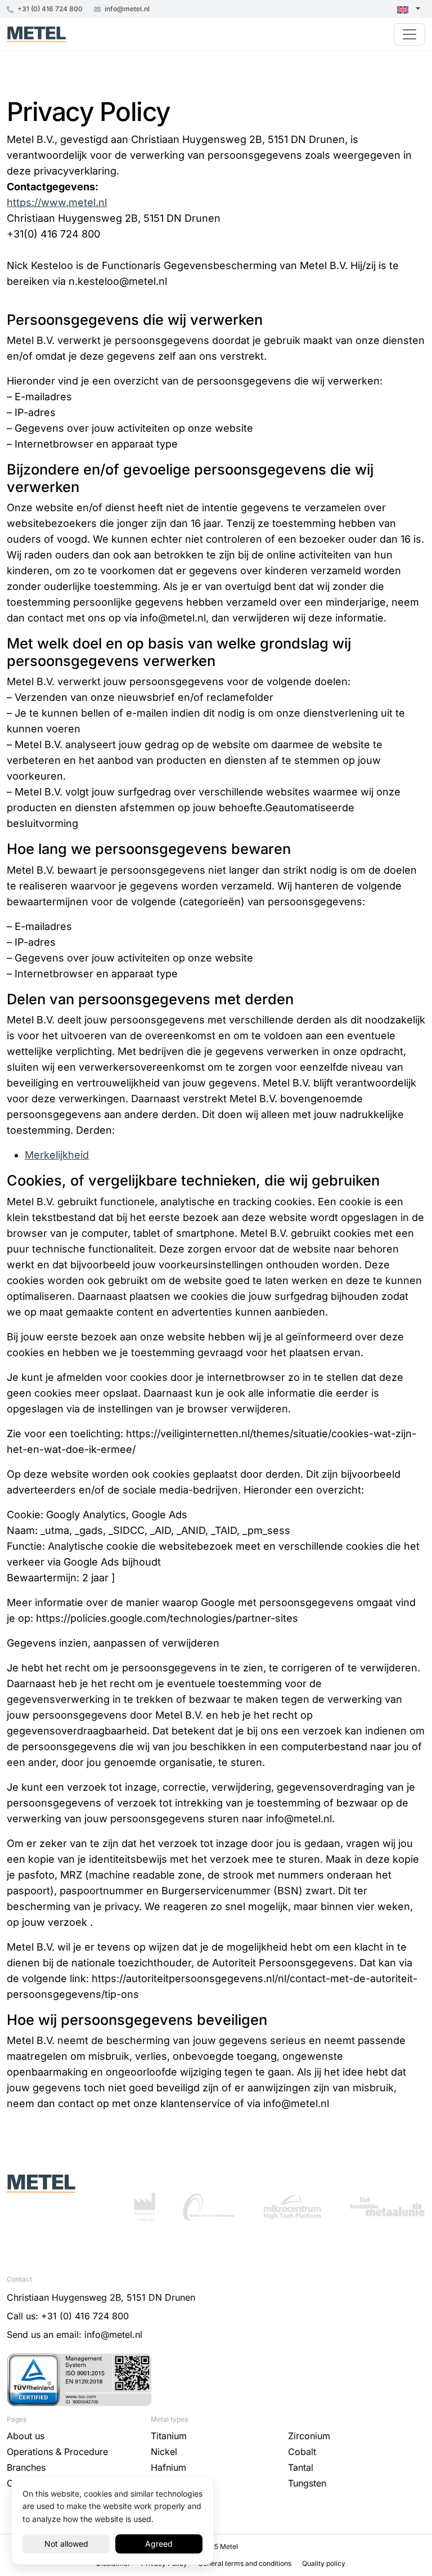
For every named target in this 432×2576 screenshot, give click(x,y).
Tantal (301, 2467)
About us (26, 2436)
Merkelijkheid (57, 1155)
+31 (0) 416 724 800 (49, 9)
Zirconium (309, 2436)
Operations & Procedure (57, 2452)
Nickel (164, 2452)
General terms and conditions (246, 2563)
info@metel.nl (126, 9)
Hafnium (168, 2467)
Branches (26, 2467)
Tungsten (307, 2483)
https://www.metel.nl (57, 202)
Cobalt (302, 2452)
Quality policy (324, 2563)
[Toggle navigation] (409, 34)
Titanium (169, 2436)
